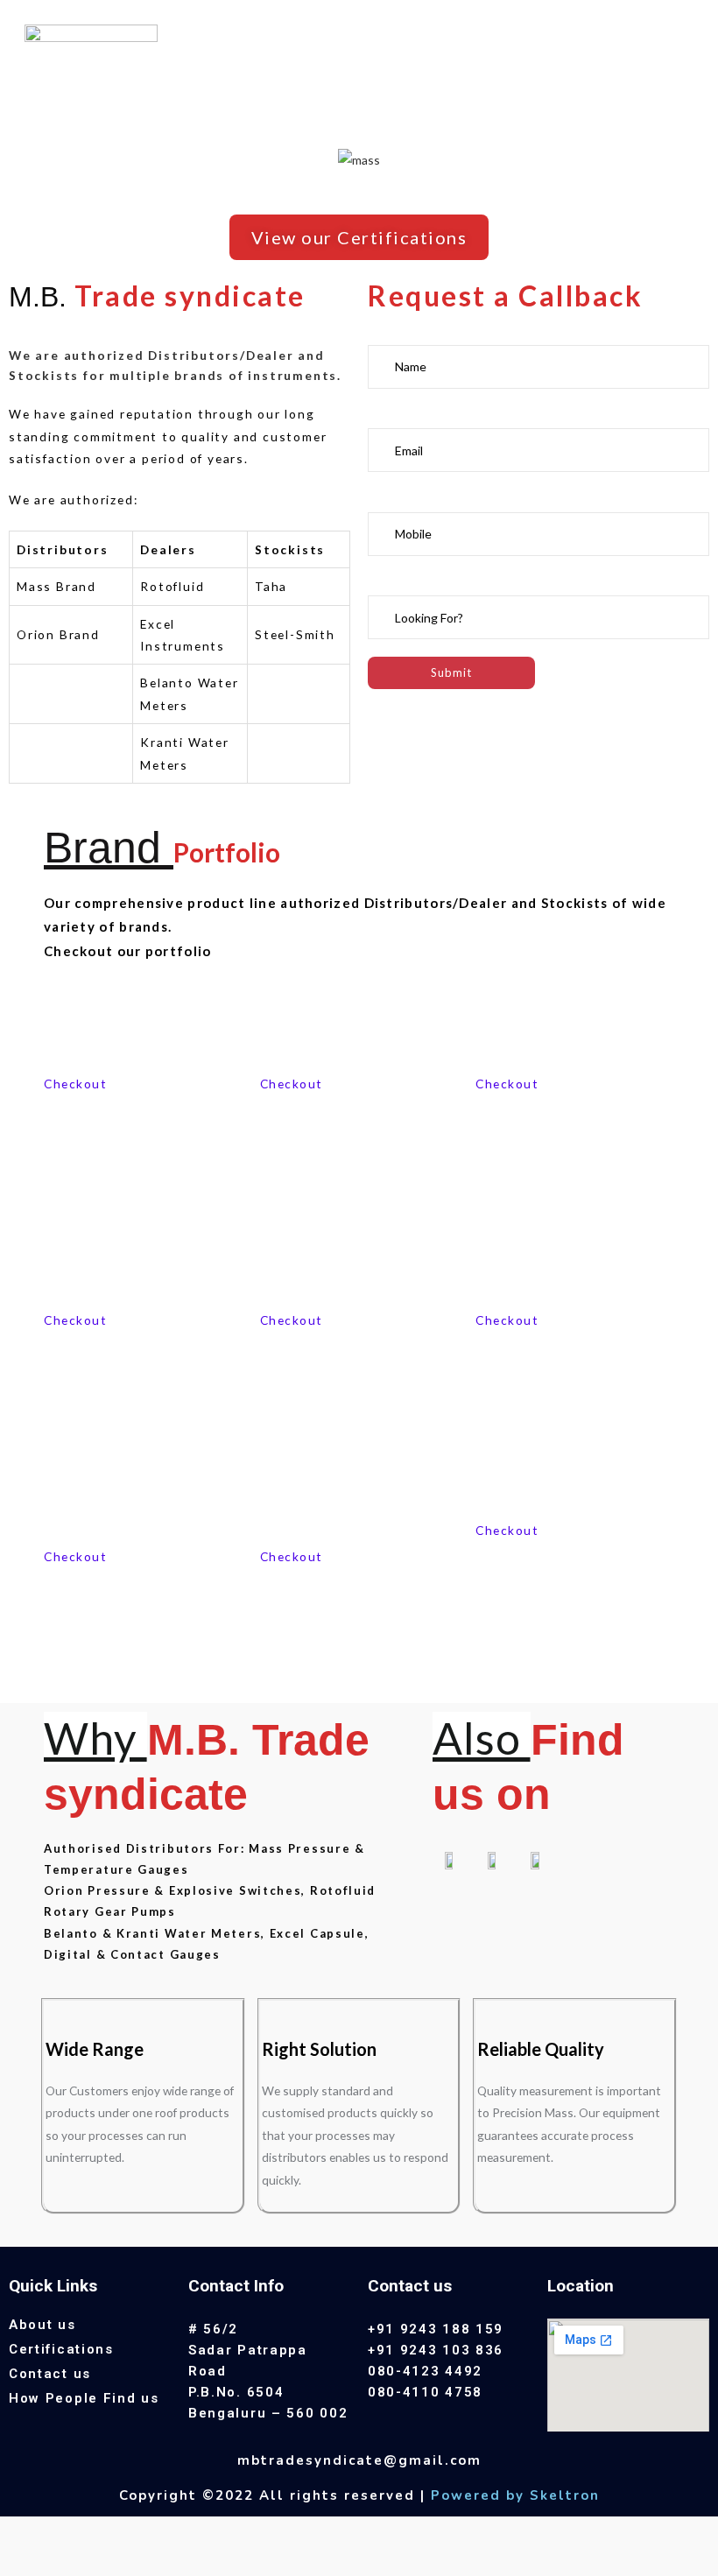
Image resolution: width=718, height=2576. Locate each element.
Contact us (50, 2374)
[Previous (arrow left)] (22, 2562)
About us (42, 2325)
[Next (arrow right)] (68, 2562)
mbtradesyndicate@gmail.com (359, 2460)
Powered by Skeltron (515, 2495)
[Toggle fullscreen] (115, 2532)
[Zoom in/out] (161, 2532)
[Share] (68, 2532)
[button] (359, 237)
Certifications (61, 2349)
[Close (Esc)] (22, 2532)
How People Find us (84, 2398)
